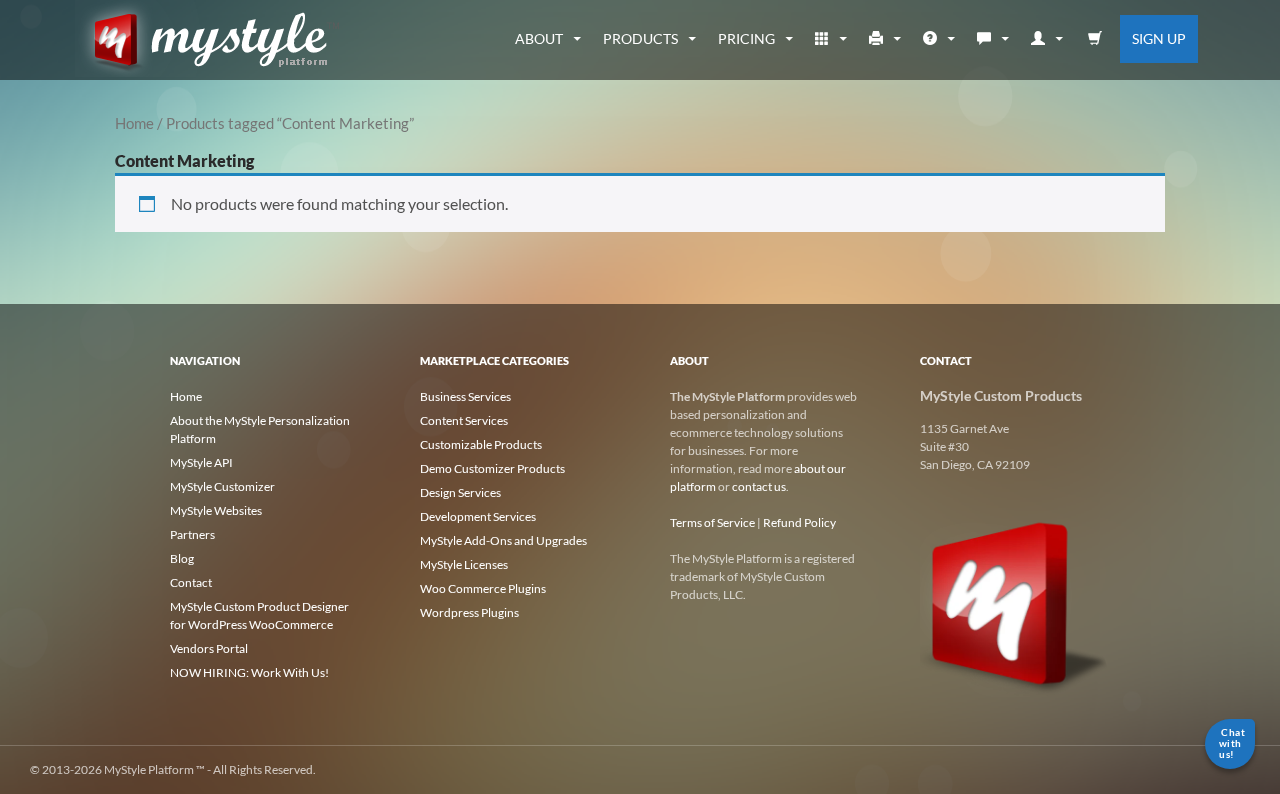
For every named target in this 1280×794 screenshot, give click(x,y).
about (539, 38)
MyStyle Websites (216, 510)
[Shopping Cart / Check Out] (1095, 39)
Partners (192, 534)
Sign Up (1159, 38)
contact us (759, 486)
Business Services (465, 396)
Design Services (460, 492)
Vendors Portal (209, 648)
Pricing (746, 38)
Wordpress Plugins (469, 612)
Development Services (478, 516)
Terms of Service (712, 522)
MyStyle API (201, 462)
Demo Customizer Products (492, 468)
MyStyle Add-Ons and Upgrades (503, 540)
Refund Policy (799, 522)
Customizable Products (481, 444)
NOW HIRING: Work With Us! (249, 672)
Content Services (464, 420)
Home (134, 123)
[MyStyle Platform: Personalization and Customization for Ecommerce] (1015, 601)
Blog (182, 558)
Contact (191, 582)
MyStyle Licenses (464, 564)
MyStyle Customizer (222, 486)
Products (640, 38)
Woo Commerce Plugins (483, 588)
